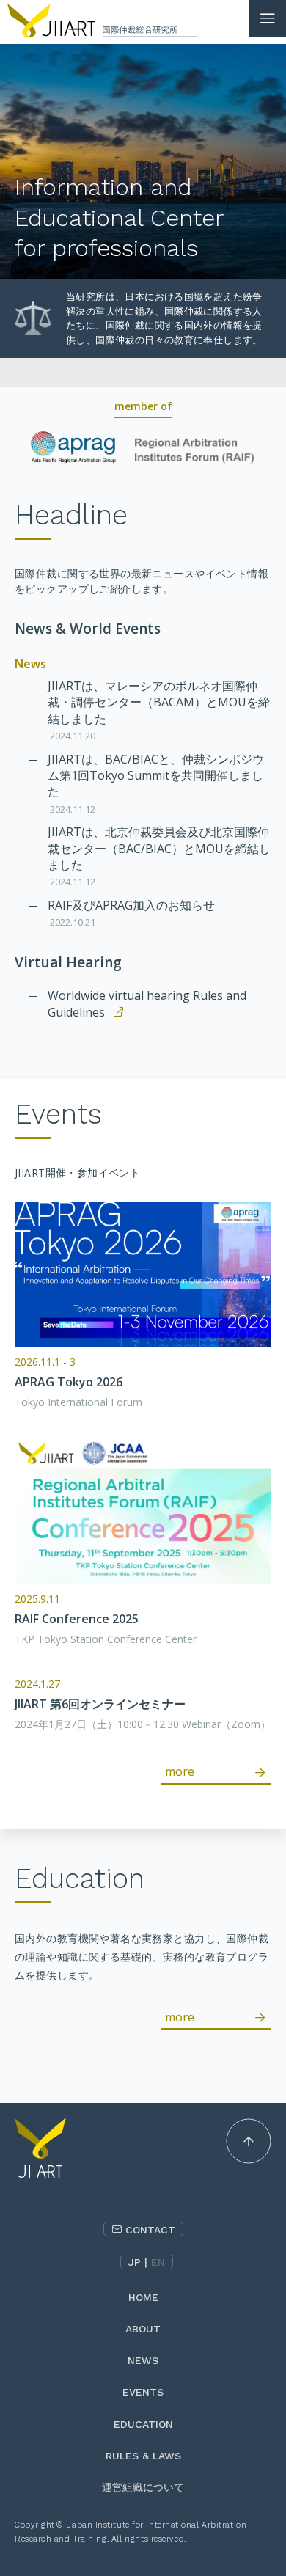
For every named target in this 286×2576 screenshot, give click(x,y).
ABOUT (143, 2329)
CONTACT (150, 2230)
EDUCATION (143, 2424)
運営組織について (143, 2487)
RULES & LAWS (143, 2456)
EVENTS (143, 2392)
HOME (143, 2297)
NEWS (143, 2360)
